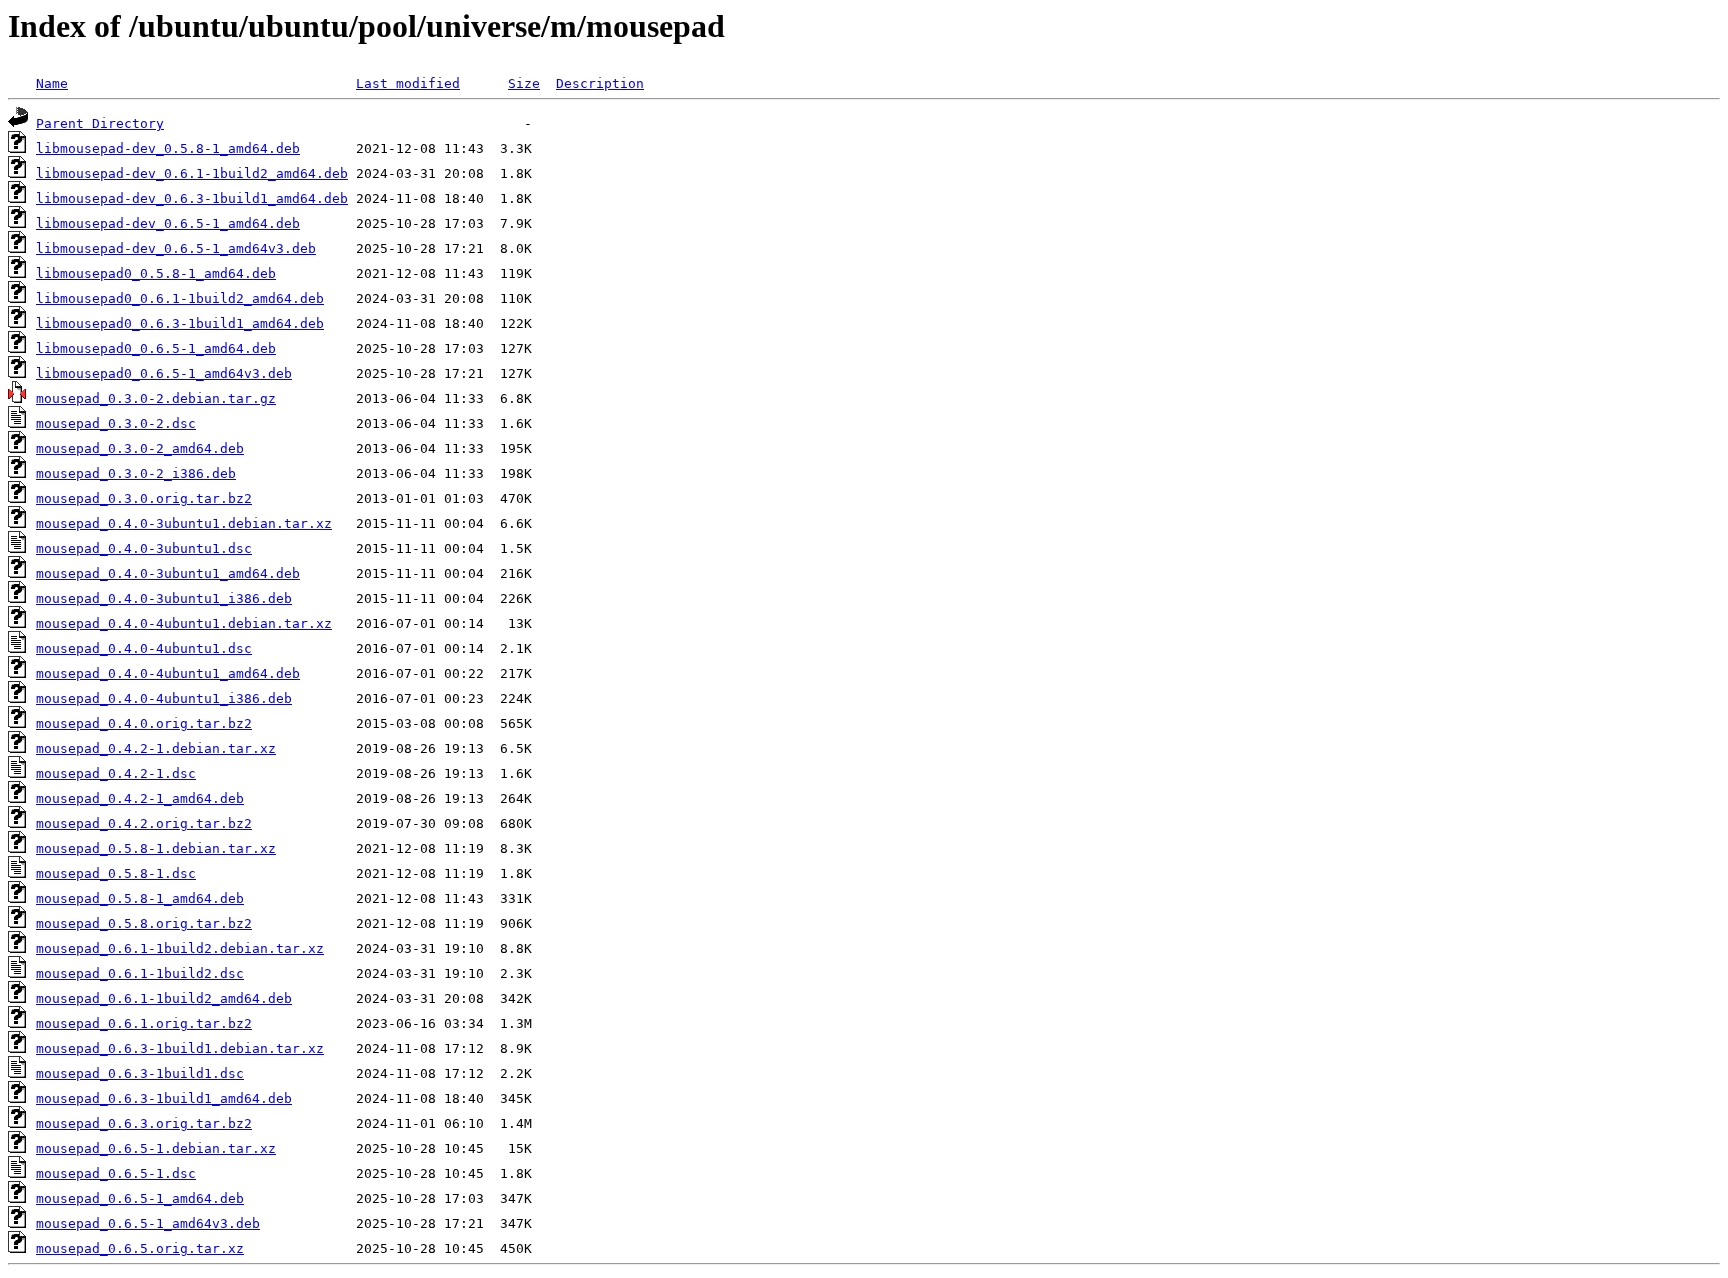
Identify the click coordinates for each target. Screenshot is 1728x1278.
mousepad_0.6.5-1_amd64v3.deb (148, 1223)
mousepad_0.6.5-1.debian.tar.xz (156, 1148)
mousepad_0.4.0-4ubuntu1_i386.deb (164, 698)
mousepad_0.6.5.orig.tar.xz (140, 1248)
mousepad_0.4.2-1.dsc (116, 773)
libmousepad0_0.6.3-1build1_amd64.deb (180, 323)
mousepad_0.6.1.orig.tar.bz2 (144, 1023)
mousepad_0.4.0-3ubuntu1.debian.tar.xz (184, 523)
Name (52, 83)
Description (600, 83)
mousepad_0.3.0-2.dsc (116, 423)
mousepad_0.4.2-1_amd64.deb (140, 798)
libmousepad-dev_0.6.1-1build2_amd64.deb (192, 173)
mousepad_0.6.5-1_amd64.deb (140, 1198)
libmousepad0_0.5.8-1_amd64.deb (156, 273)
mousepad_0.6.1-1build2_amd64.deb (164, 998)
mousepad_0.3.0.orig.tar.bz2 (144, 498)
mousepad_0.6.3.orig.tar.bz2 (144, 1123)
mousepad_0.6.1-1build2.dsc (140, 973)
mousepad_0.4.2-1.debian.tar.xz (156, 748)
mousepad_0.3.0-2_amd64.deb (140, 448)
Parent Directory (100, 123)
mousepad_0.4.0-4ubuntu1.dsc (144, 648)
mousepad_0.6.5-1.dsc (116, 1173)
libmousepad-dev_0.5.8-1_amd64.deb (168, 148)
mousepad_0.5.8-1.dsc (116, 873)
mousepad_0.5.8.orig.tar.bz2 (144, 923)
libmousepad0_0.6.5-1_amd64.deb (156, 348)
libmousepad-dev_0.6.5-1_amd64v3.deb (176, 248)
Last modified (408, 83)
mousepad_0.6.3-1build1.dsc (140, 1073)
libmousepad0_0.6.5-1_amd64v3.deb (164, 373)
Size (524, 83)
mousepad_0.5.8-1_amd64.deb (140, 898)
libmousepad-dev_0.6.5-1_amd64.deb (168, 223)
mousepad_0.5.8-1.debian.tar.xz (156, 848)
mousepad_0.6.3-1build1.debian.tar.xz (180, 1048)
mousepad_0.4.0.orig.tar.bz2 (144, 723)
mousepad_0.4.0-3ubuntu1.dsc (144, 548)
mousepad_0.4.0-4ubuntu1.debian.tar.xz (184, 623)
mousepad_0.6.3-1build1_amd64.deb (164, 1098)
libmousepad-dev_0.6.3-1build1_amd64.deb (192, 198)
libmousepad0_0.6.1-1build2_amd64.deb (180, 298)
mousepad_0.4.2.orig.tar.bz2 (144, 823)
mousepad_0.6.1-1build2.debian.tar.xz (180, 948)
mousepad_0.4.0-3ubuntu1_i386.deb (164, 598)
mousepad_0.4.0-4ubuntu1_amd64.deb (168, 673)
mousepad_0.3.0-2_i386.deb (136, 473)
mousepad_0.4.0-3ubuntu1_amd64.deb (168, 573)
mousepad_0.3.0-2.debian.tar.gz (156, 398)
